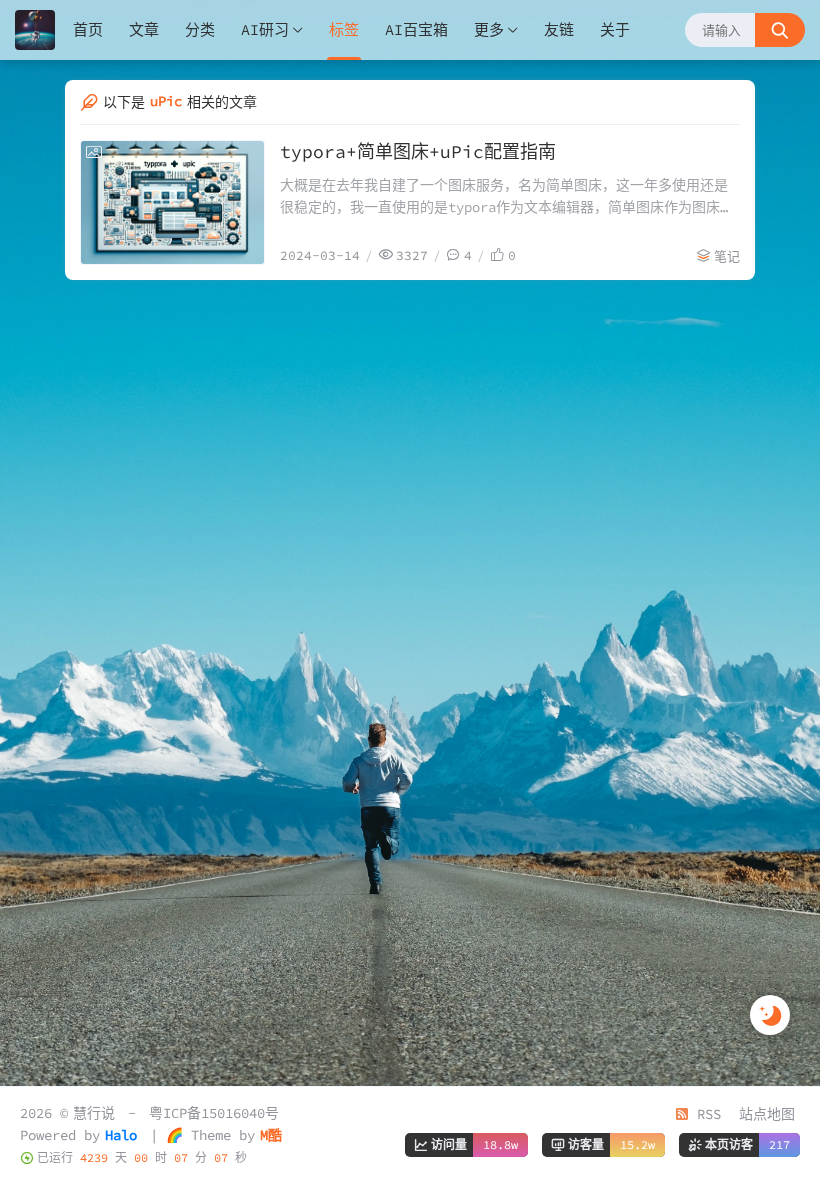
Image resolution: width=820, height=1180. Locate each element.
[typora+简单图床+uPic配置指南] (172, 202)
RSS (705, 1114)
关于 (615, 29)
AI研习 (265, 29)
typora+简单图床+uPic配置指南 (418, 151)
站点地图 (767, 1114)
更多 (489, 29)
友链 (559, 29)
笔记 (727, 256)
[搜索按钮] (780, 30)
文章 (144, 29)
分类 (200, 29)
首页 (88, 29)
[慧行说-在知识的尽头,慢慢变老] (35, 30)
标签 (344, 29)
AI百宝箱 (416, 29)
